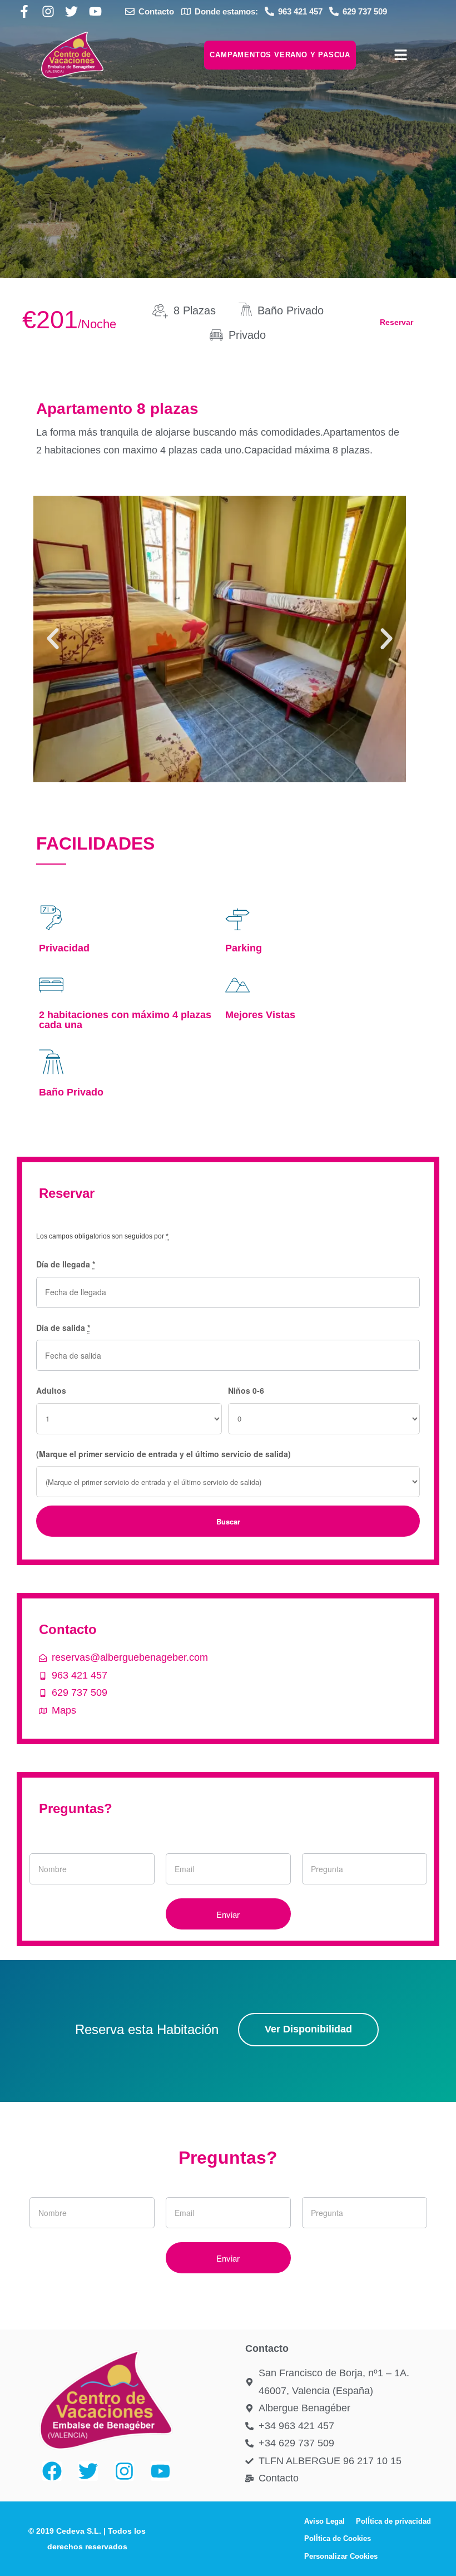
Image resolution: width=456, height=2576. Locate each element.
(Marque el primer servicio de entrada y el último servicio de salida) (163, 1454)
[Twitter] (88, 2471)
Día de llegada (66, 1264)
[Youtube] (160, 2471)
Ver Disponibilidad (308, 2029)
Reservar (396, 322)
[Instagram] (124, 2471)
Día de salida (63, 1328)
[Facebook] (52, 2471)
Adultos (51, 1390)
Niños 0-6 (246, 1390)
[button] (53, 639)
